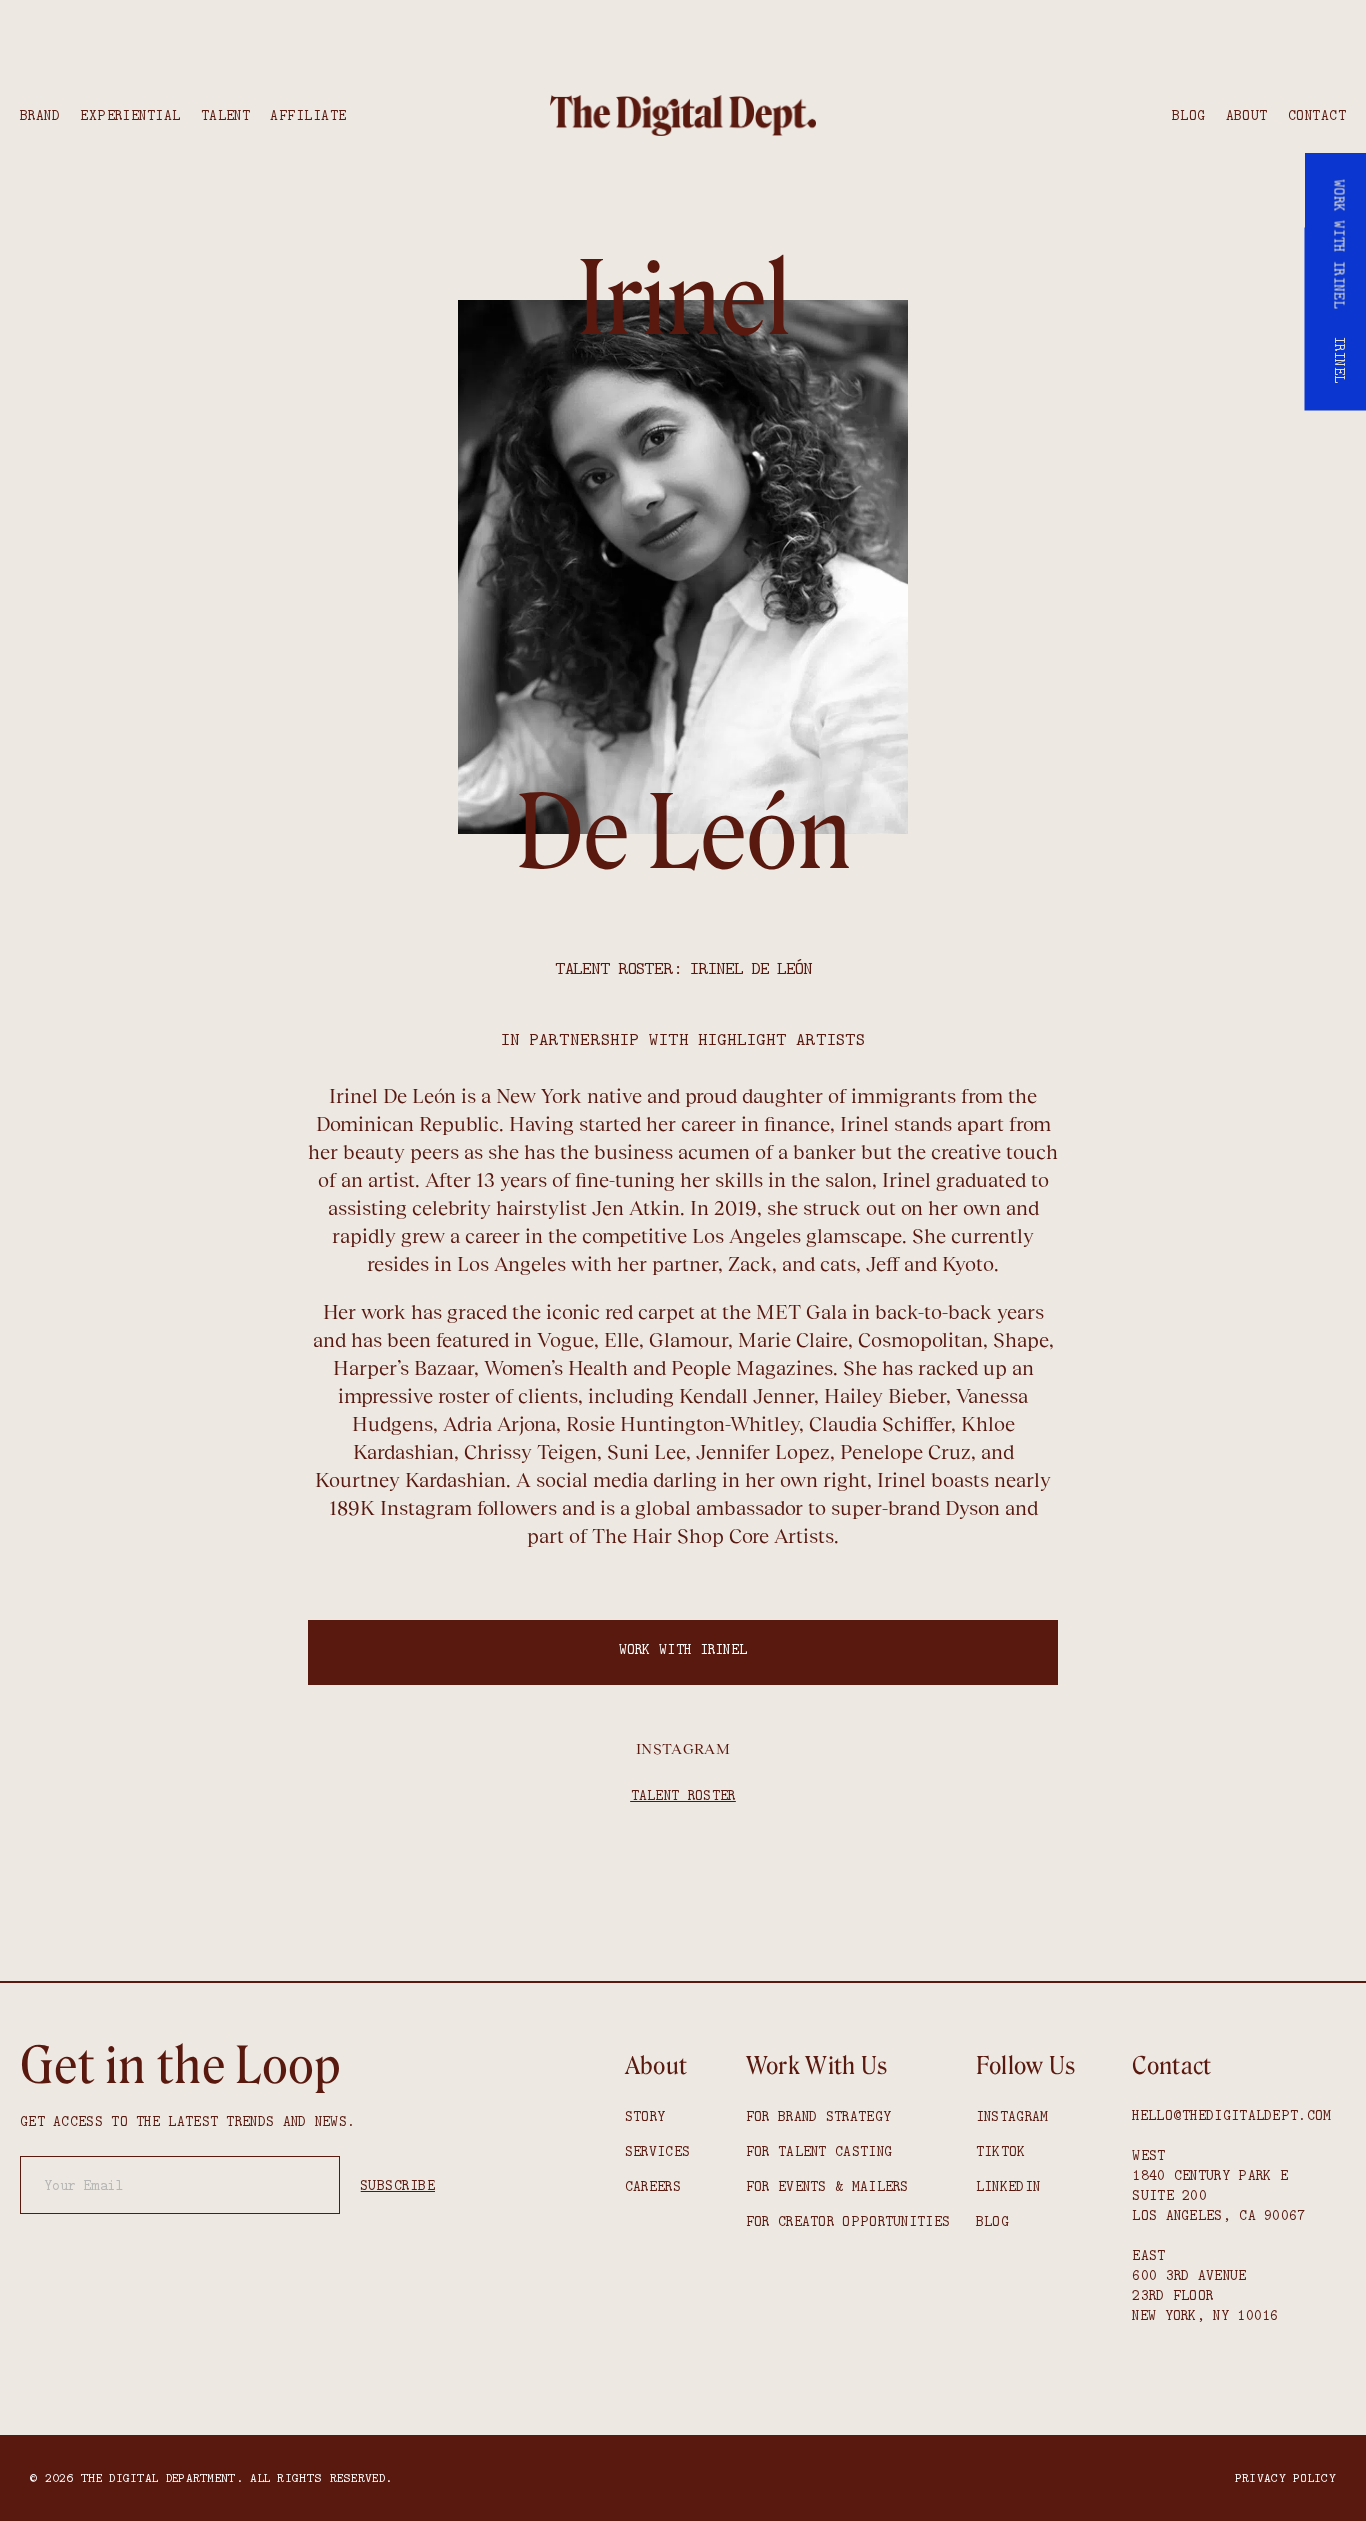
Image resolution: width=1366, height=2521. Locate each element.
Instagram (683, 1748)
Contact (1317, 115)
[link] (682, 116)
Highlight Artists (781, 1039)
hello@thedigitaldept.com (1231, 2115)
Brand (40, 115)
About (1247, 115)
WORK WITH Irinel (683, 1649)
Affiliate (308, 115)
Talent (226, 115)
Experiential (130, 115)
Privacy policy (1285, 2477)
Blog (1189, 115)
